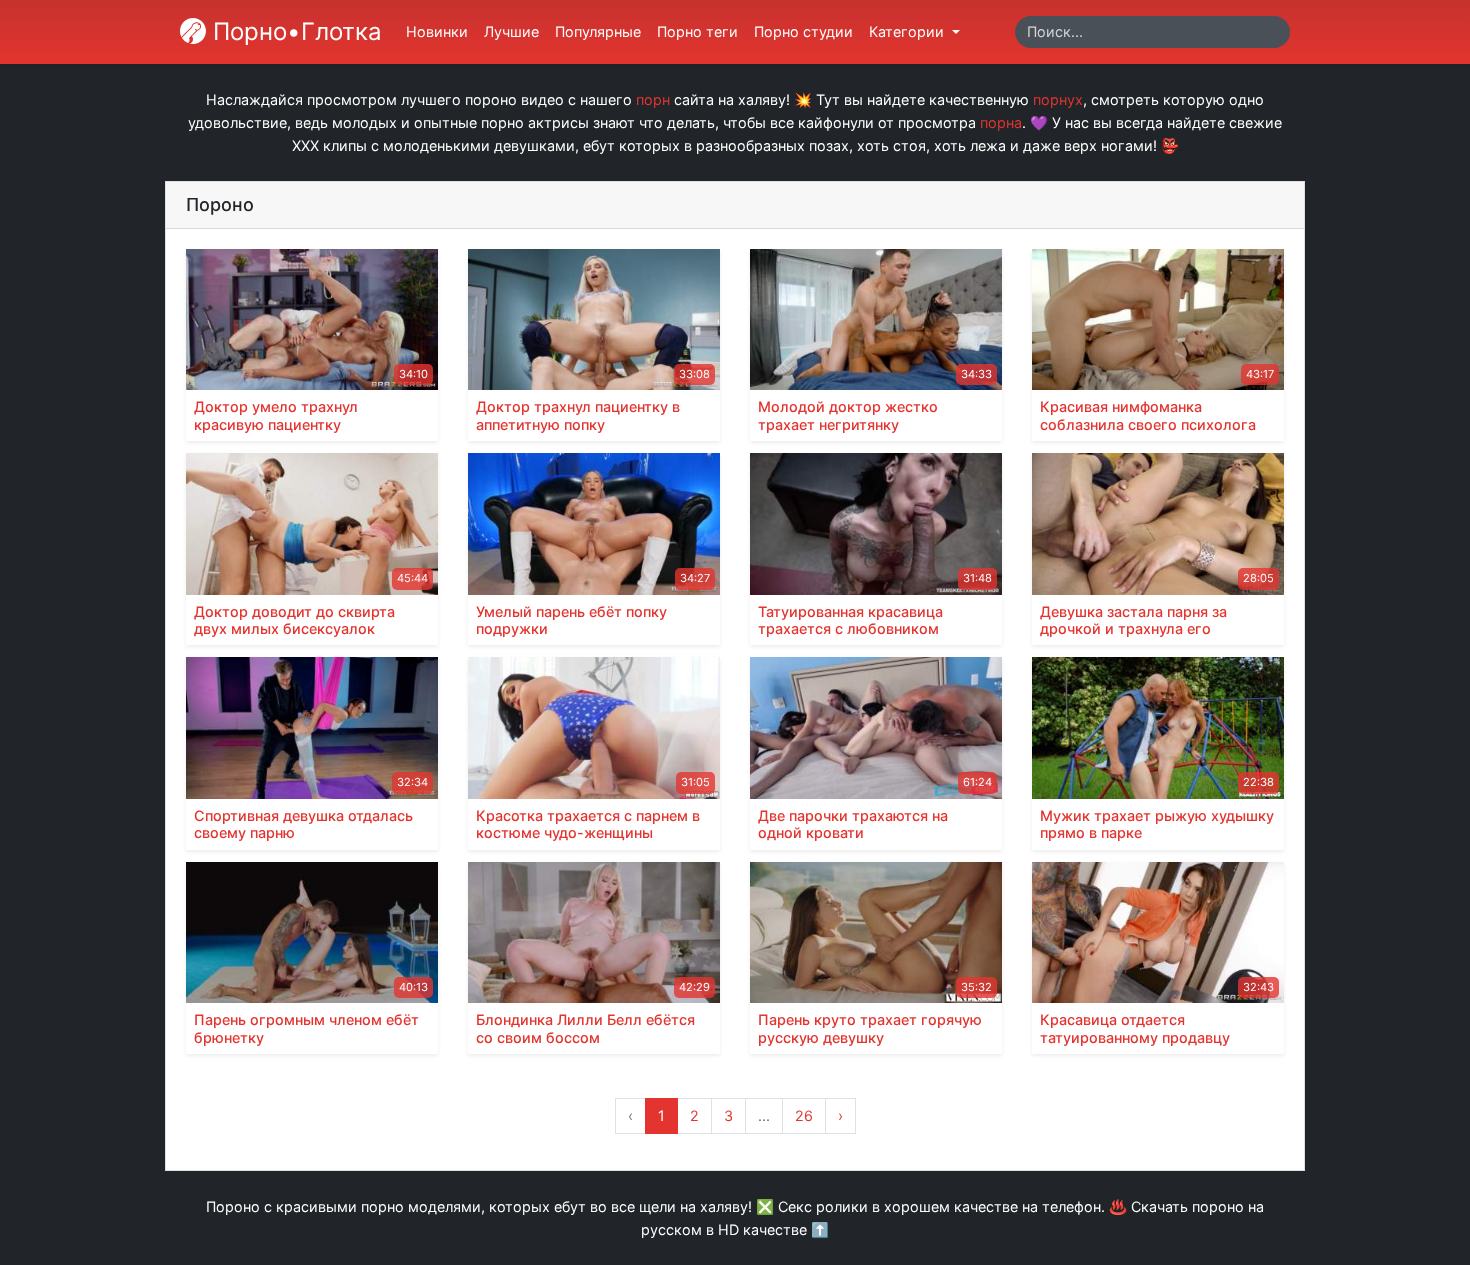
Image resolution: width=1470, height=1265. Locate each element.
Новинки (437, 31)
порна (1001, 122)
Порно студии (803, 31)
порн (653, 99)
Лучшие (511, 31)
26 (804, 1115)
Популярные (598, 31)
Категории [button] (908, 31)
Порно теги (697, 31)
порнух (1058, 99)
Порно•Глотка (294, 31)
